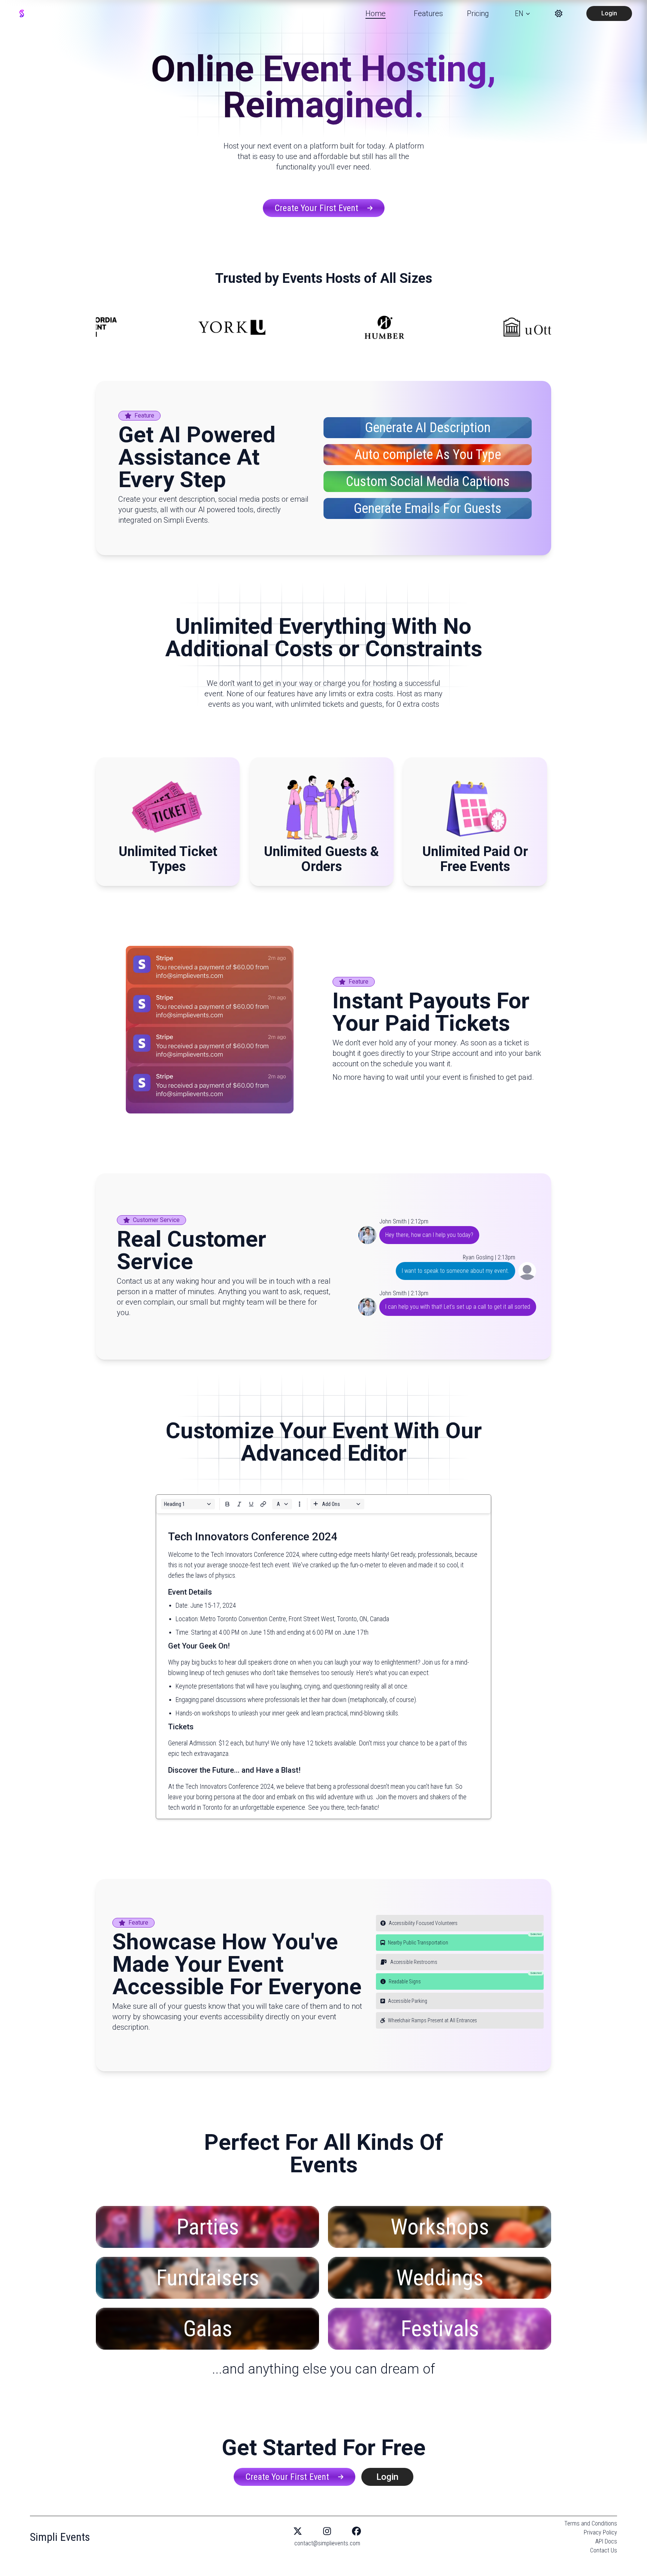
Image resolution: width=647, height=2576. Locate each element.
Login (609, 13)
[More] (227, 1504)
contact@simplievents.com (327, 2543)
